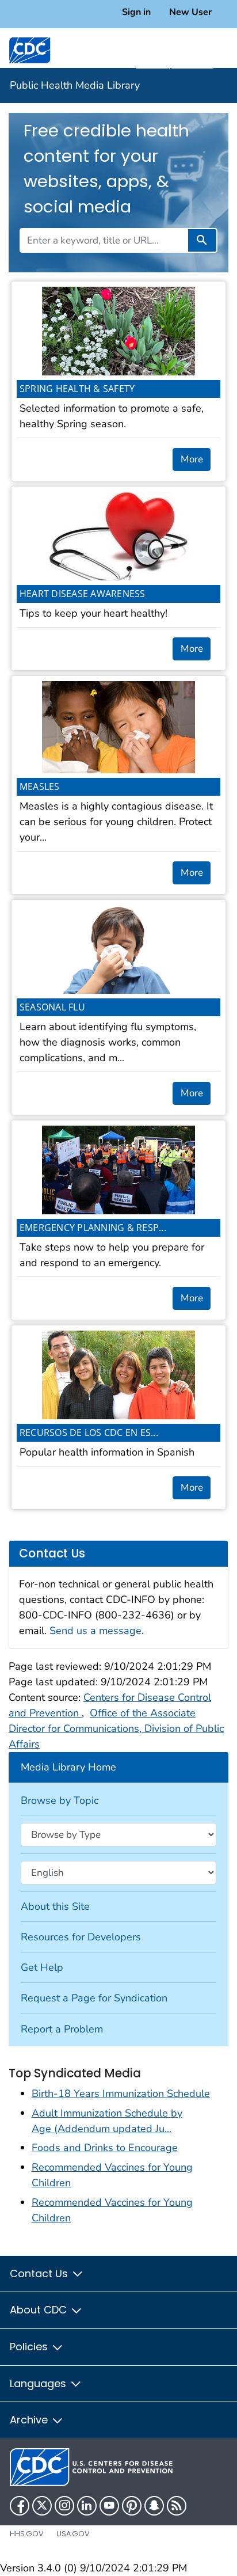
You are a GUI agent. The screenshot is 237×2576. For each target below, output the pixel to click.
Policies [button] (30, 2347)
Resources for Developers (81, 1937)
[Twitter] (42, 2506)
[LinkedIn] (87, 2506)
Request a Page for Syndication (94, 1998)
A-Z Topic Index (175, 64)
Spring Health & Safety (77, 389)
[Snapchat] (154, 2506)
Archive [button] (30, 2420)
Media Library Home (68, 1767)
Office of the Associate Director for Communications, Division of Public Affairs (116, 1728)
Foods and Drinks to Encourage (105, 2148)
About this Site (55, 1906)
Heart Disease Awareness (83, 594)
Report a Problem (62, 2029)
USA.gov (73, 2534)
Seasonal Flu (52, 1007)
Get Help (42, 1967)
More (192, 459)
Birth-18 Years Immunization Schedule (121, 2094)
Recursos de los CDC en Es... (89, 1433)
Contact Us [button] (40, 2273)
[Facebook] (20, 2506)
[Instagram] (64, 2506)
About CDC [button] (40, 2310)
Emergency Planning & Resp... (93, 1228)
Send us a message (95, 1631)
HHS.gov (27, 2534)
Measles (40, 787)
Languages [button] (39, 2383)
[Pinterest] (132, 2506)
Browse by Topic (60, 1800)
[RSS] (177, 2506)
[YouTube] (109, 2506)
